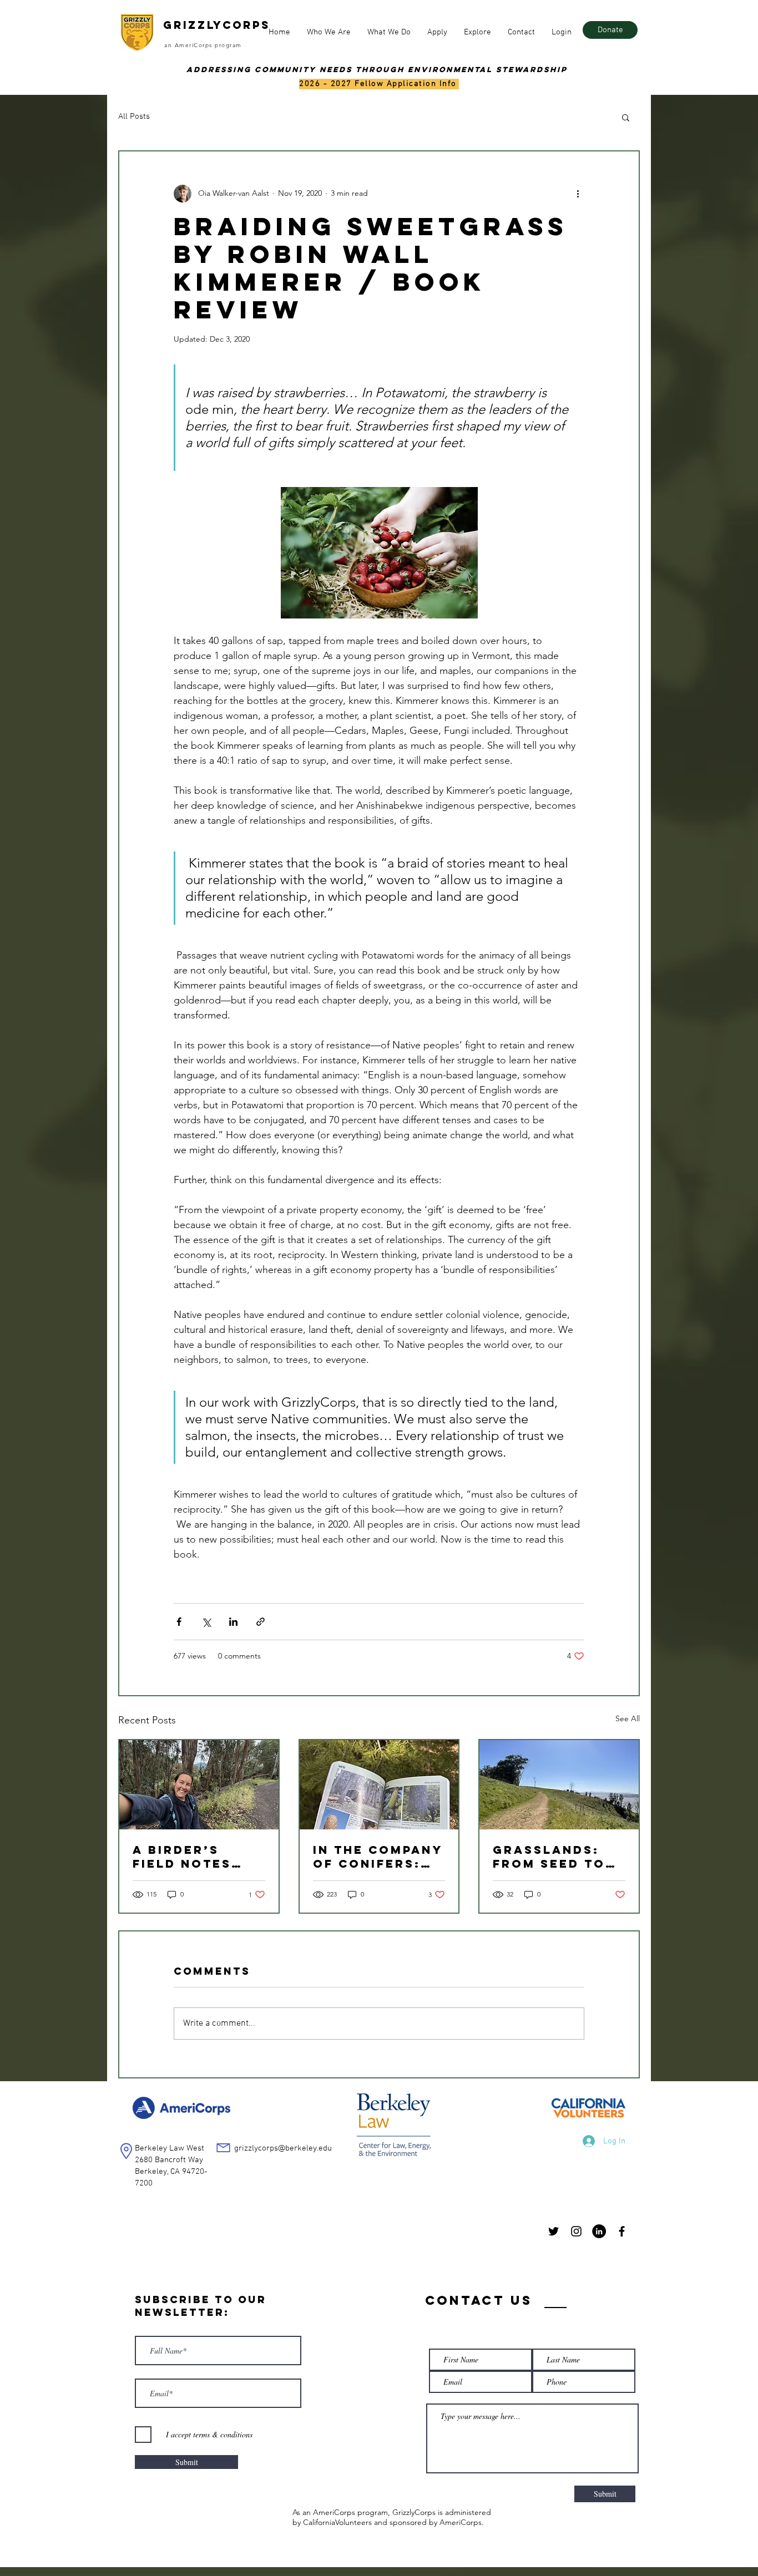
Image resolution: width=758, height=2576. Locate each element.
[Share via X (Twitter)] (206, 1622)
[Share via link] (261, 1622)
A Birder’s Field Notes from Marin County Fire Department (183, 1857)
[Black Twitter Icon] (554, 2231)
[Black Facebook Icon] (622, 2231)
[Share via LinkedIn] (233, 1622)
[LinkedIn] (599, 2231)
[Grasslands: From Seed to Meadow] (559, 1785)
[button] (329, 32)
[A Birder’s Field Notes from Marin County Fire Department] (199, 1785)
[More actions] (578, 194)
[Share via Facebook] (179, 1622)
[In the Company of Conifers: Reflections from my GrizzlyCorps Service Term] (379, 1785)
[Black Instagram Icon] (576, 2231)
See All (628, 1718)
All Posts (134, 116)
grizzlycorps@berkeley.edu (283, 2148)
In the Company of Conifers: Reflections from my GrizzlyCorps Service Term (378, 1857)
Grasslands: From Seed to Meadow (549, 1857)
